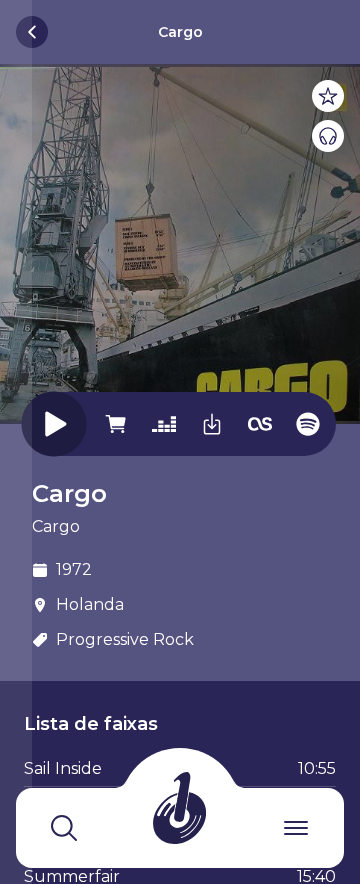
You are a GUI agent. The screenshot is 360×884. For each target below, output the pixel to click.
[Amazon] (116, 422)
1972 (74, 569)
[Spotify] (308, 422)
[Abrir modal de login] (16, 442)
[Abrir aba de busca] (64, 828)
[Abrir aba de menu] (296, 828)
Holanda (90, 604)
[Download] (212, 422)
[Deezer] (164, 422)
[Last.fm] (260, 422)
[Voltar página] (32, 32)
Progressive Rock (125, 639)
